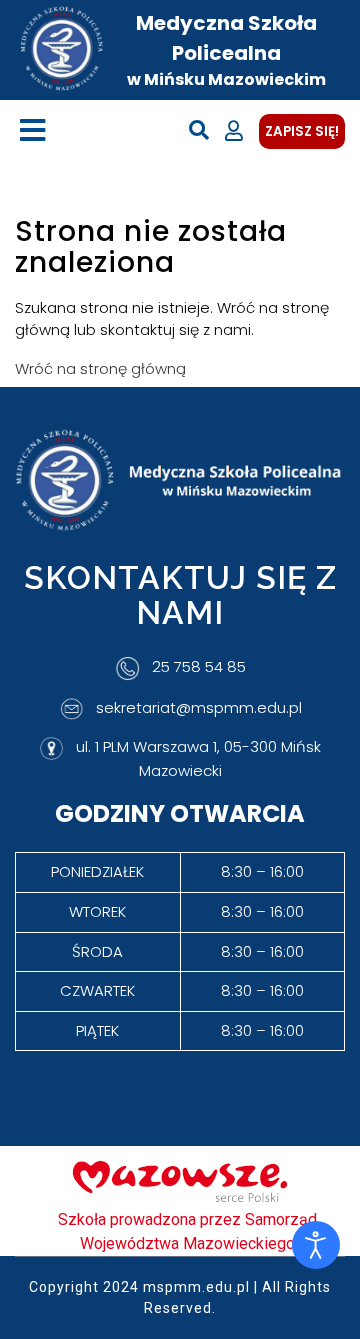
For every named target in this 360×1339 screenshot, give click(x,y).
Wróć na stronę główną (100, 368)
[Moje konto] (234, 131)
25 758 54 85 (199, 667)
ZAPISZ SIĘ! (302, 131)
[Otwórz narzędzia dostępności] (316, 1245)
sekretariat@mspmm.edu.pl (199, 707)
